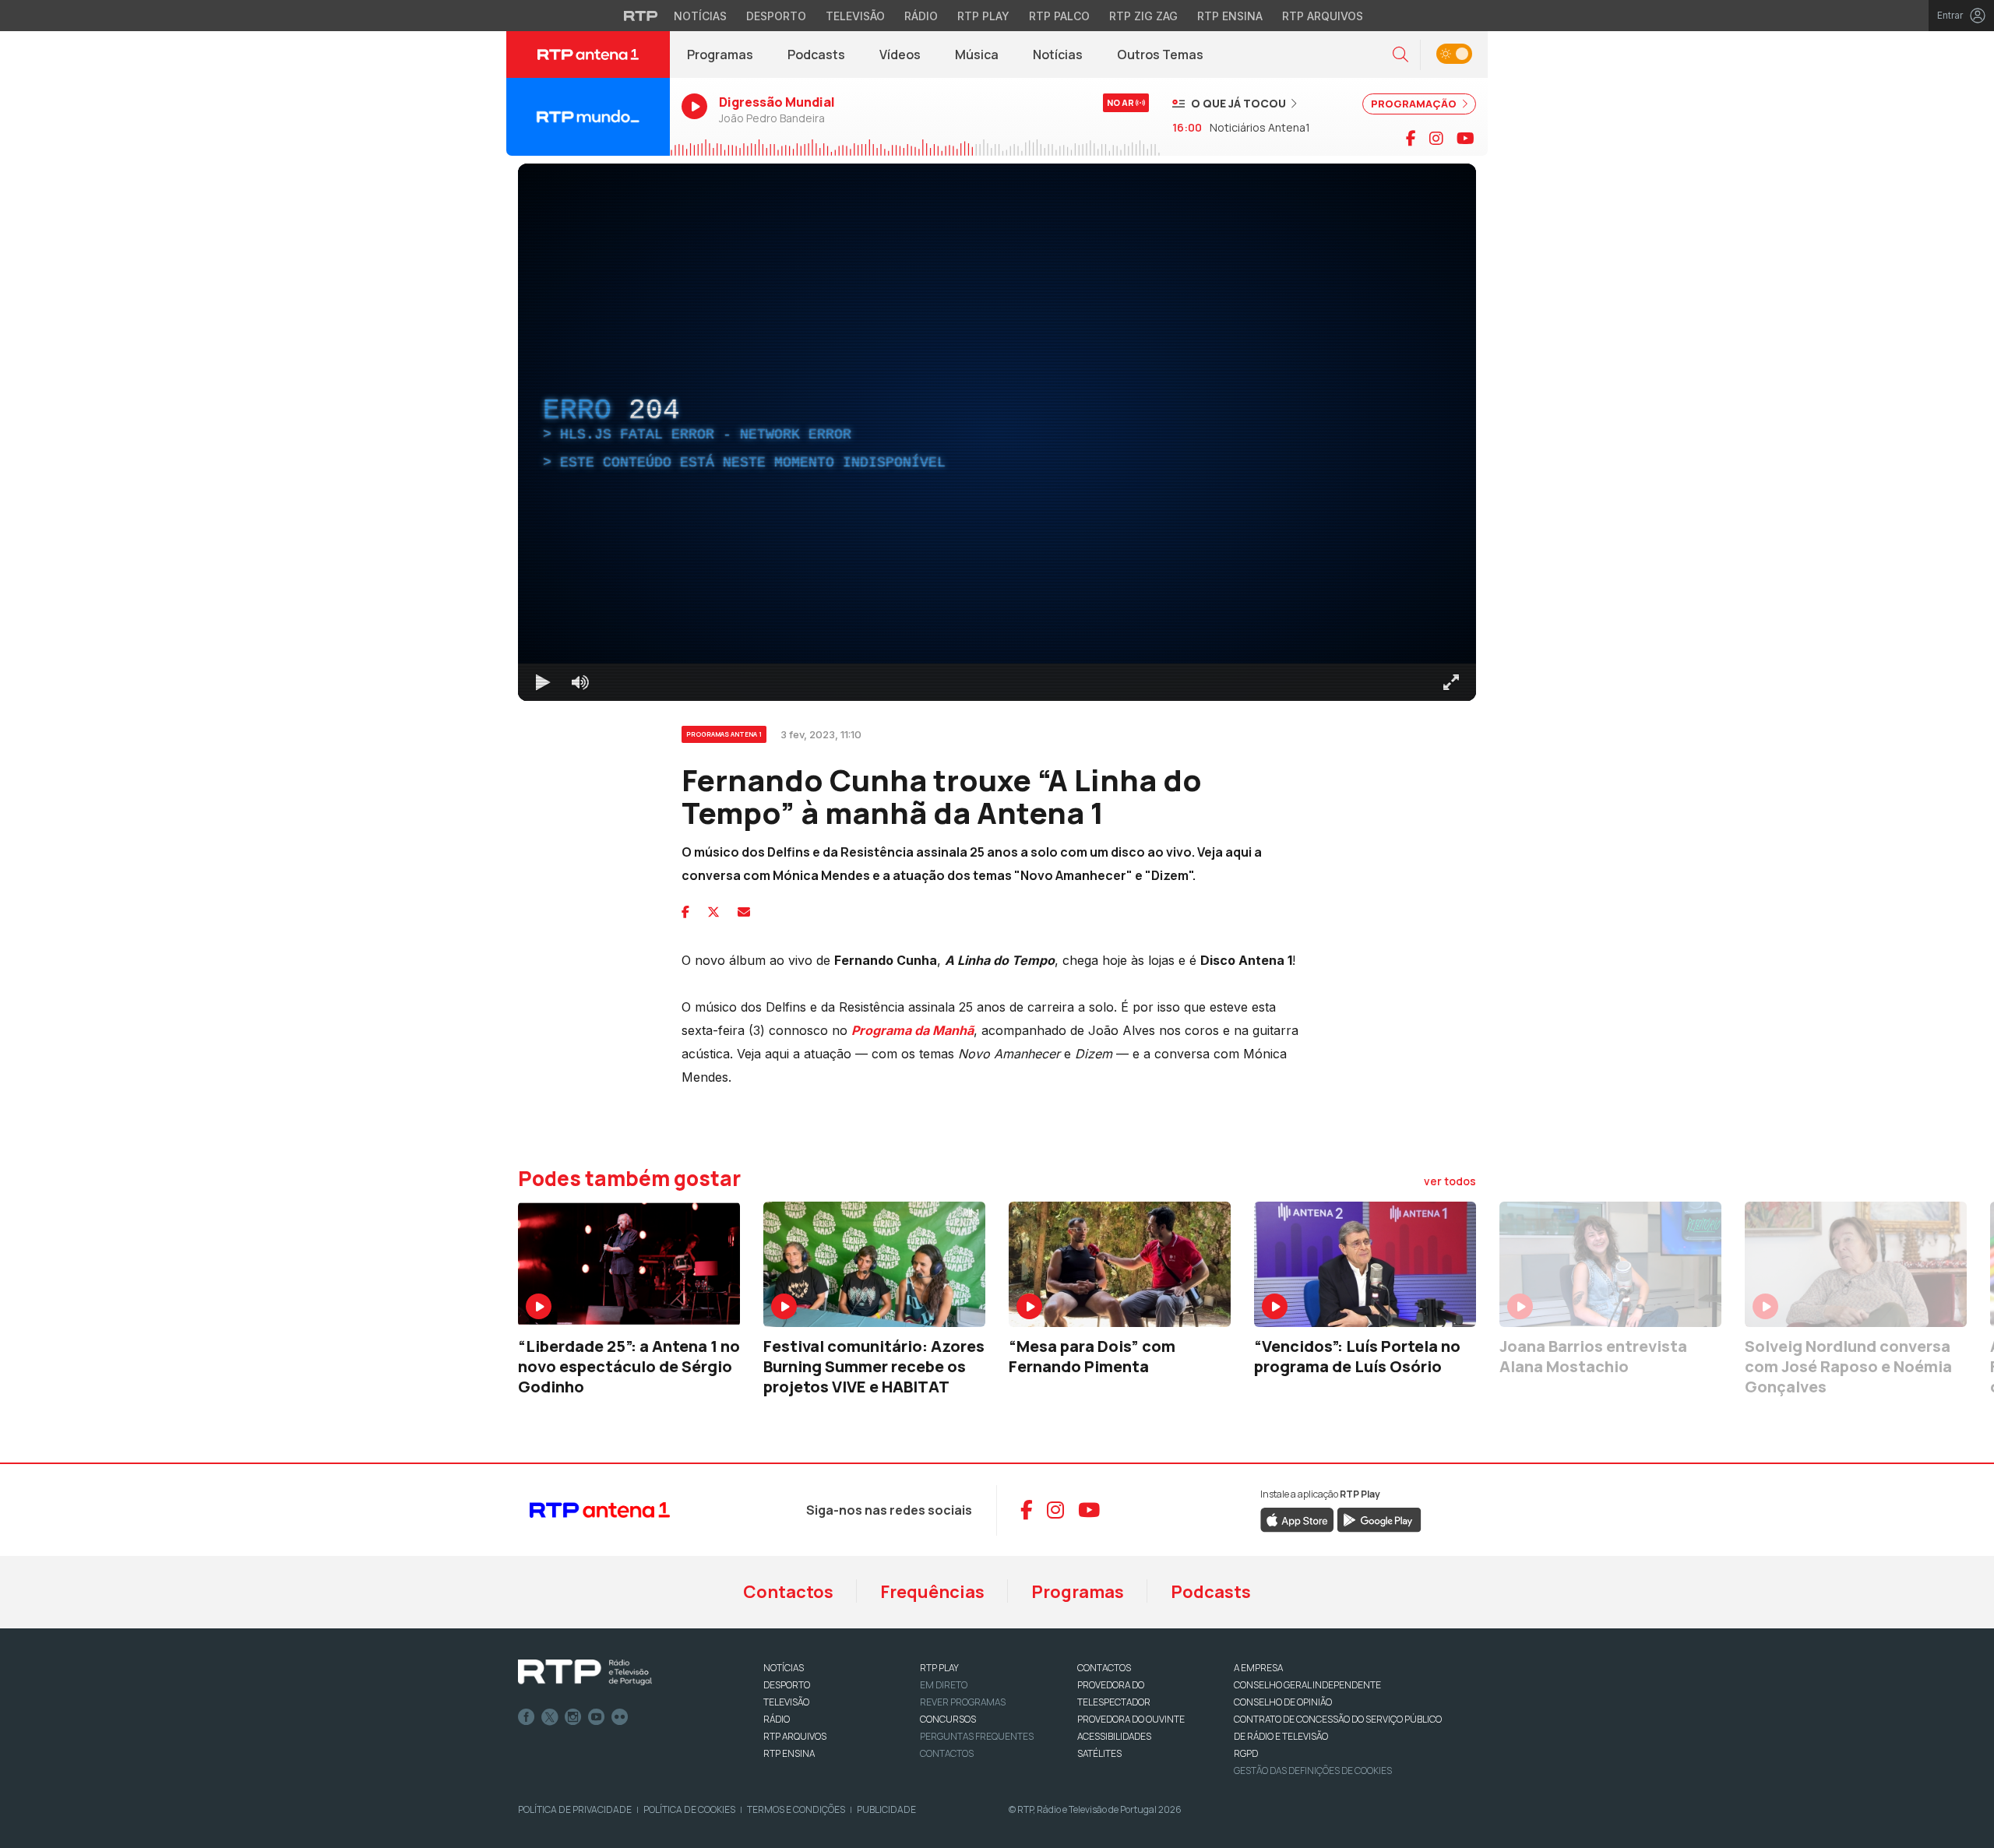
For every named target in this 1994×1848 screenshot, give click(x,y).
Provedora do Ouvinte (1131, 1719)
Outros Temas (1160, 55)
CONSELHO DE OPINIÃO (1283, 1702)
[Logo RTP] (585, 1673)
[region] (997, 432)
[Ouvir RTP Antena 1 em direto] (588, 117)
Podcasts (816, 55)
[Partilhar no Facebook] (685, 912)
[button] (1400, 55)
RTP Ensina (1230, 16)
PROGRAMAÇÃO (1415, 104)
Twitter (550, 1717)
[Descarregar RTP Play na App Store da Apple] (1297, 1519)
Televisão (855, 16)
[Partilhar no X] (713, 912)
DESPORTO (787, 1685)
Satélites (1099, 1753)
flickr (620, 1717)
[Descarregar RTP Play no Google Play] (1379, 1519)
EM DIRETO (944, 1685)
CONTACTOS (1104, 1668)
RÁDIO (777, 1719)
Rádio (921, 16)
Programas (720, 55)
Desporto (776, 16)
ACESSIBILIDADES (1114, 1736)
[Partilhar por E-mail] (744, 912)
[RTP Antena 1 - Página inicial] (588, 55)
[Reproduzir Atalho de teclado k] (543, 682)
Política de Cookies (689, 1809)
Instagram (573, 1717)
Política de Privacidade (575, 1809)
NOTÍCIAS (784, 1668)
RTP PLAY (939, 1668)
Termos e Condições (796, 1809)
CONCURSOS (948, 1719)
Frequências (932, 1592)
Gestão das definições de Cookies (1313, 1771)
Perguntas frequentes (977, 1736)
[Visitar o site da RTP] (641, 16)
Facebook (527, 1717)
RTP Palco (1059, 16)
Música (977, 55)
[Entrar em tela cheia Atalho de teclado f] (1451, 682)
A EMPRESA (1258, 1668)
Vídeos (900, 55)
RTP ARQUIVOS (795, 1736)
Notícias (700, 16)
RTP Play (983, 16)
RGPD (1246, 1753)
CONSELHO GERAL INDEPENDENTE (1307, 1685)
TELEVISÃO (786, 1702)
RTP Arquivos (1323, 16)
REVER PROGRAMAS (963, 1702)
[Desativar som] (580, 682)
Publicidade (886, 1809)
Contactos (788, 1592)
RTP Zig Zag (1143, 16)
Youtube (597, 1717)
